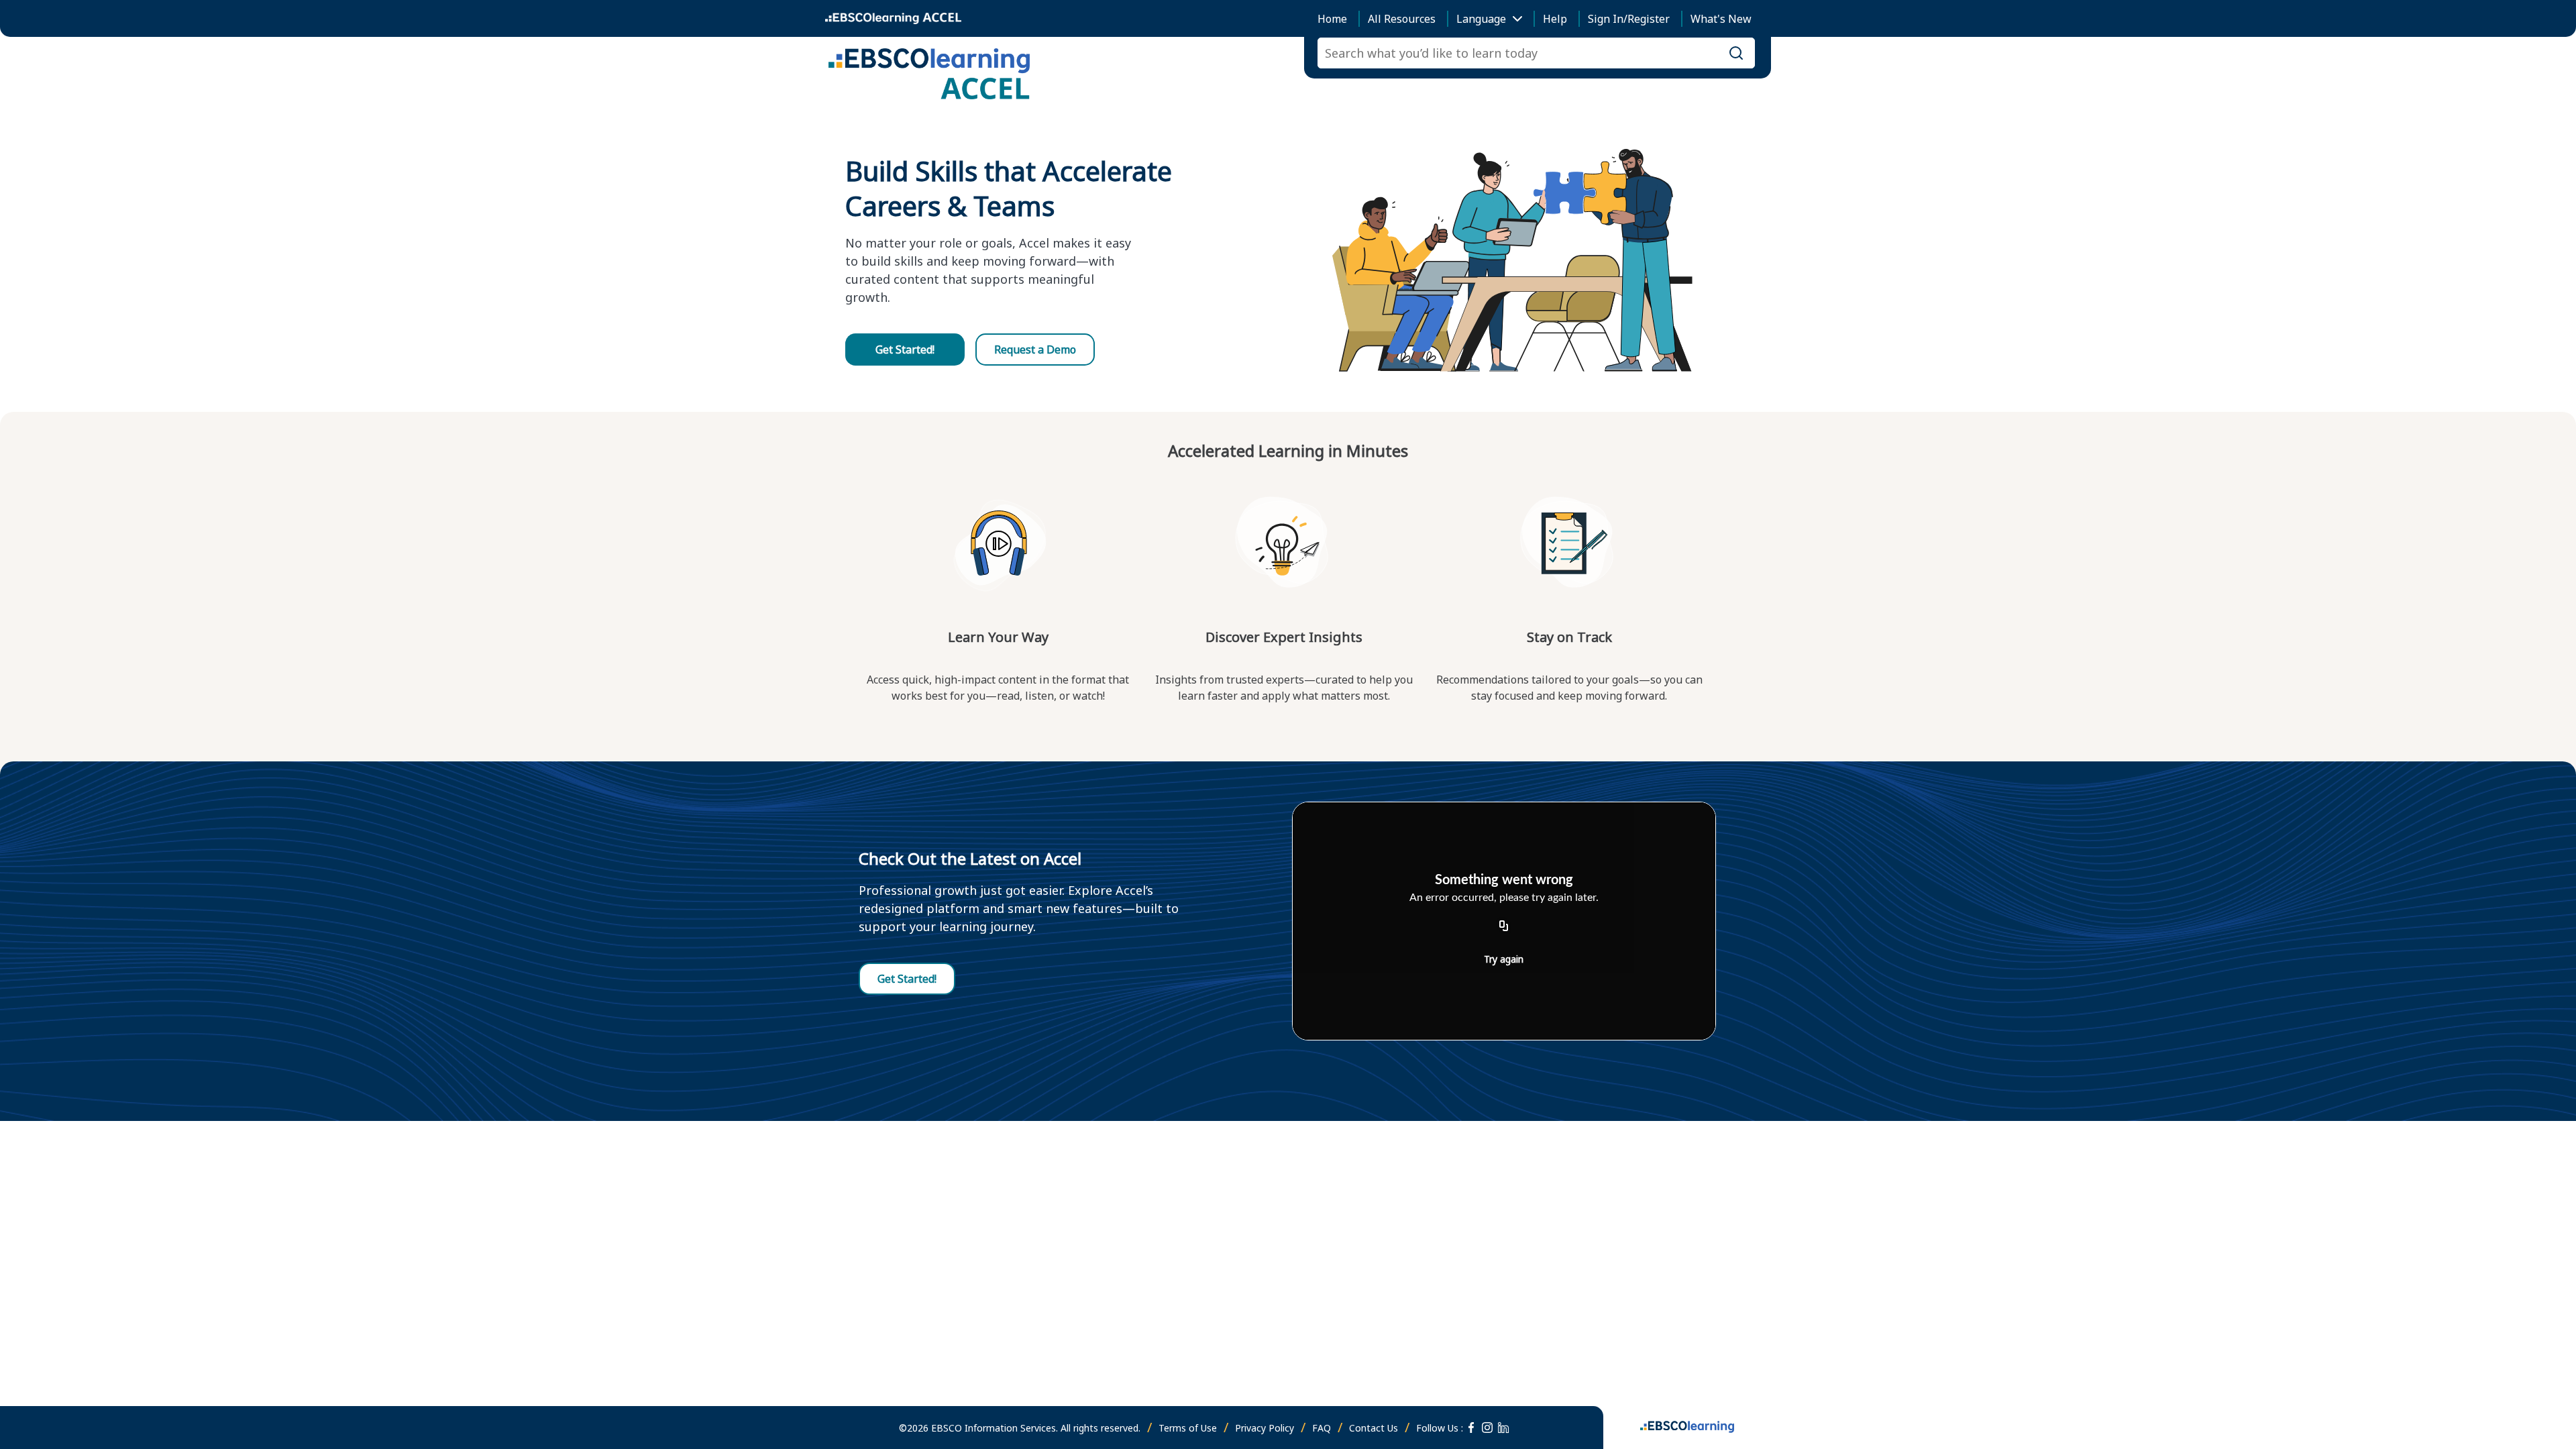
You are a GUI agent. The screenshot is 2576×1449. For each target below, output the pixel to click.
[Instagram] (1487, 1428)
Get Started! (905, 350)
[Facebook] (1471, 1428)
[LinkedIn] (1503, 1428)
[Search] (1736, 53)
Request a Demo (1035, 350)
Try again (1504, 959)
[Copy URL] (1504, 926)
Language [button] (1481, 19)
